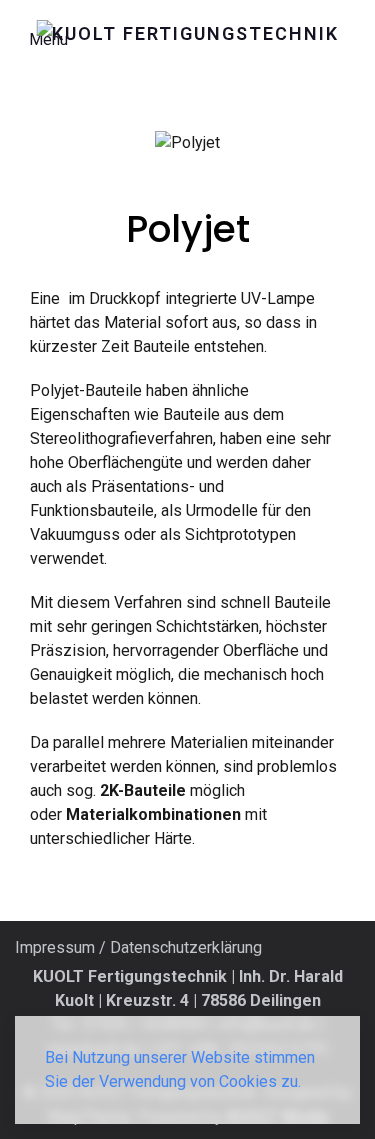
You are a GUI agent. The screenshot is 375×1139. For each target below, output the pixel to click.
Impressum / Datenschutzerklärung (138, 947)
